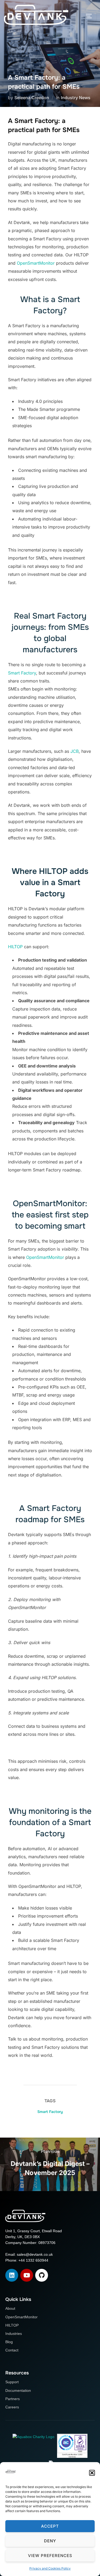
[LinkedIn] (12, 2275)
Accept (50, 2526)
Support (12, 2382)
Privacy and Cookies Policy (50, 2568)
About (10, 2308)
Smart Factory (22, 673)
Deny (50, 2541)
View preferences (50, 2556)
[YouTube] (27, 2275)
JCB (75, 751)
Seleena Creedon (32, 98)
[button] (92, 2473)
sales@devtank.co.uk (35, 2254)
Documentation (18, 2390)
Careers (12, 2407)
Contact (12, 2350)
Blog (9, 2342)
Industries (14, 2334)
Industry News (76, 98)
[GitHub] (42, 2275)
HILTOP (15, 947)
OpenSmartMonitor (36, 263)
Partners (13, 2399)
